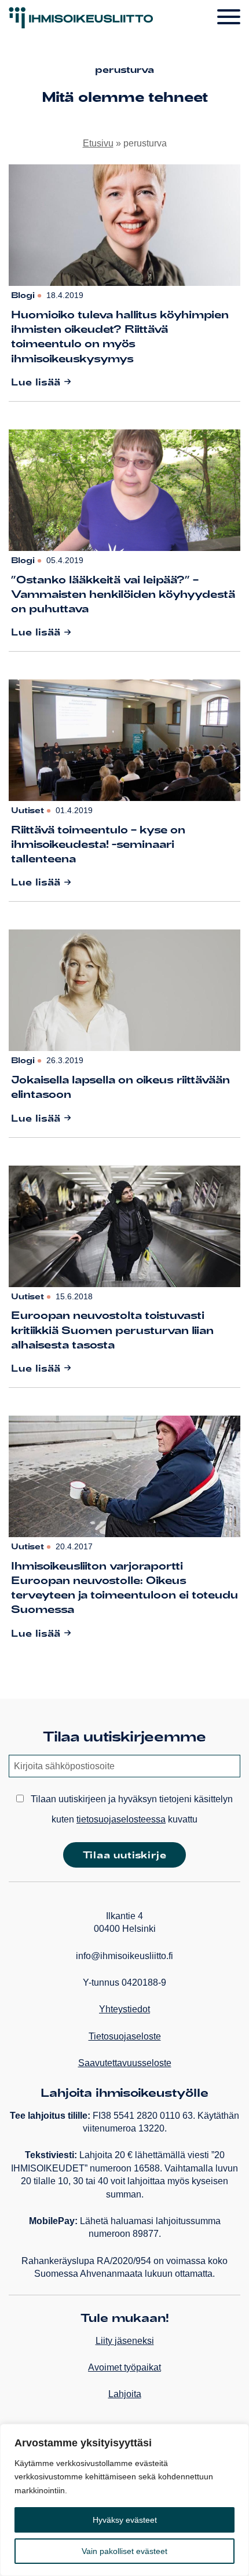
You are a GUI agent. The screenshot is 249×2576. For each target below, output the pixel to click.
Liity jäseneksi (125, 2341)
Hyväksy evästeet (125, 2520)
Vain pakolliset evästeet (124, 2551)
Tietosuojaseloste (125, 2036)
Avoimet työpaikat (124, 2367)
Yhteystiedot (124, 2009)
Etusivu (98, 143)
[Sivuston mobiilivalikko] (229, 17)
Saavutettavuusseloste (125, 2063)
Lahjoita (125, 2394)
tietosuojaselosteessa (121, 1819)
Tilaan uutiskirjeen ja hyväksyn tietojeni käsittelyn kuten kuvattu (131, 1809)
